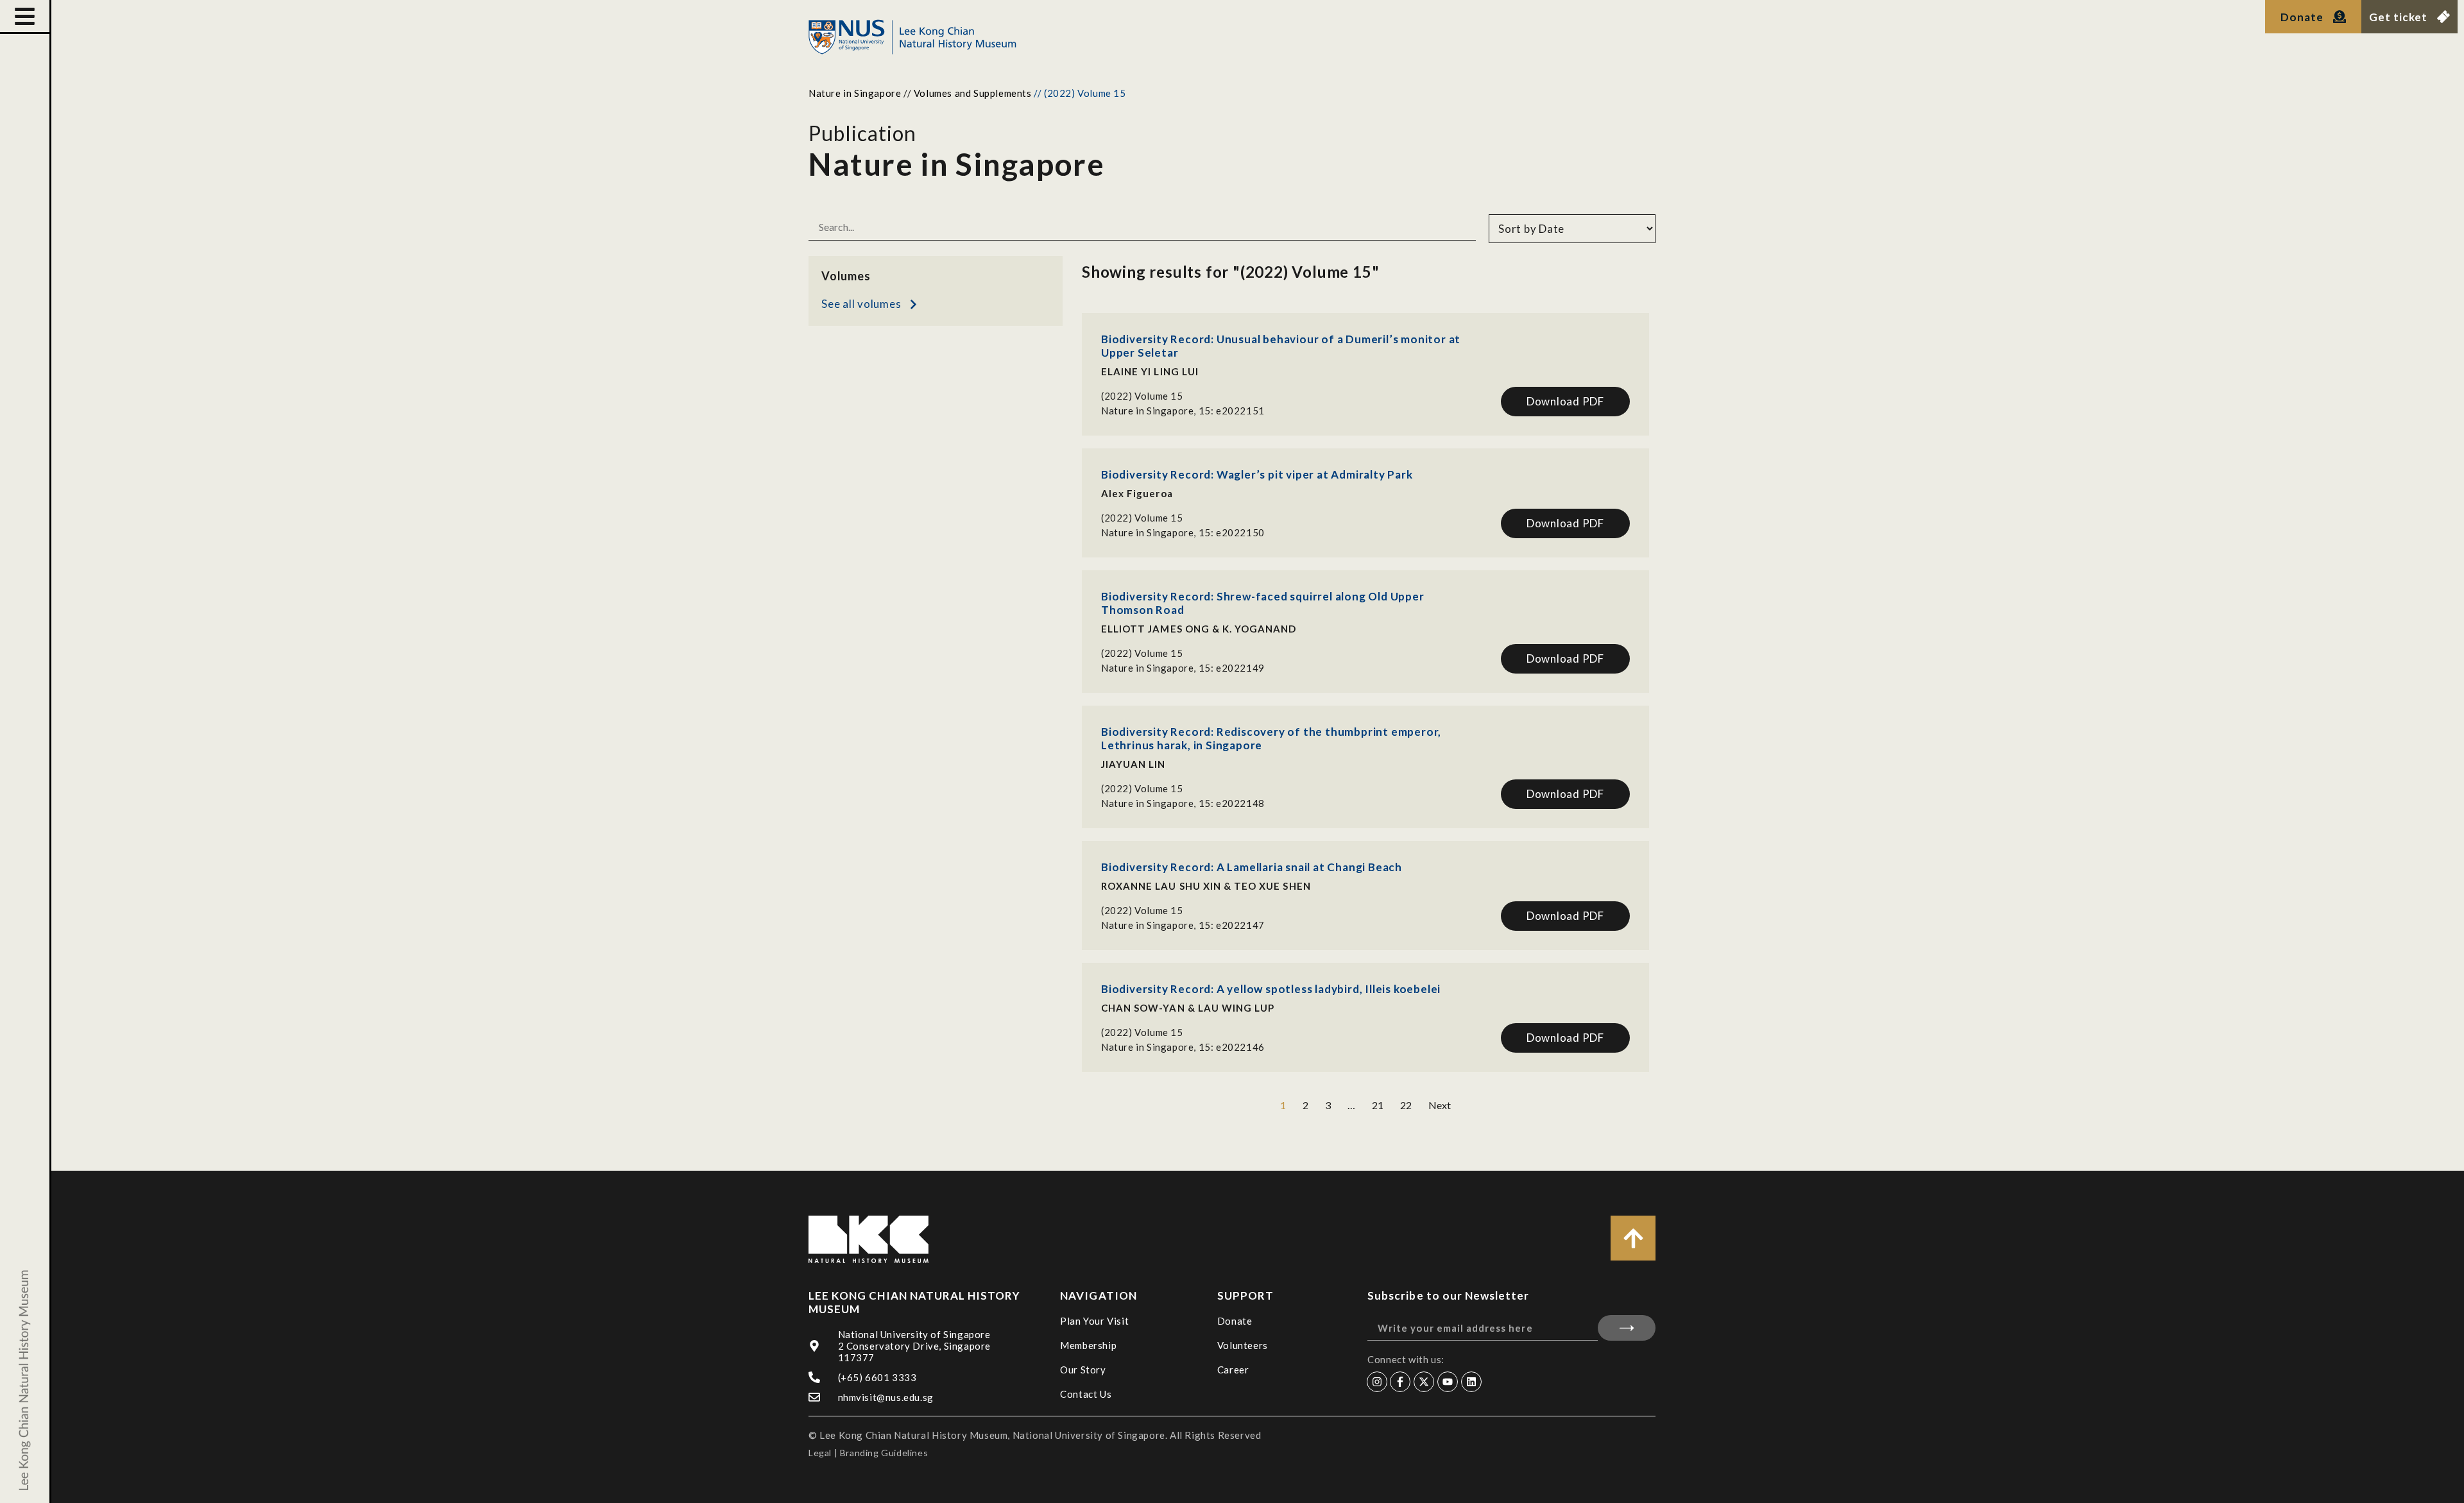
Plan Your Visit (1094, 1321)
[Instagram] (1377, 1382)
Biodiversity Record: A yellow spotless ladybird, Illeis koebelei (1271, 989)
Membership (1088, 1345)
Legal (820, 1453)
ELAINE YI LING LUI (1150, 371)
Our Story (1083, 1370)
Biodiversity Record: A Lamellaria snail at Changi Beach (1252, 867)
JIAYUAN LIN (1134, 764)
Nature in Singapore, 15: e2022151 (1183, 411)
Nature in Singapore (855, 93)
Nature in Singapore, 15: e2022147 (1183, 925)
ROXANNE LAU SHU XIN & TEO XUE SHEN (1206, 886)
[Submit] (1627, 1328)
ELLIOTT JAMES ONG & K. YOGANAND (1199, 629)
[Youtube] (1448, 1382)
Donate (1235, 1321)
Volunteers (1243, 1345)
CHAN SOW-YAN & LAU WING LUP (1188, 1008)
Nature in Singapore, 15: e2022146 (1183, 1047)
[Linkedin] (1471, 1382)
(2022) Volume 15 (1142, 396)
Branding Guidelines (884, 1453)
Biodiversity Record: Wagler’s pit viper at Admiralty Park (1257, 474)
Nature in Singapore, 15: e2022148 (1183, 803)
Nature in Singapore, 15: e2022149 (1183, 668)
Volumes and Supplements (973, 93)
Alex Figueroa (1137, 493)
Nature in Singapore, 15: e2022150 (1183, 532)
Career (1233, 1370)
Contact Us (1086, 1394)
